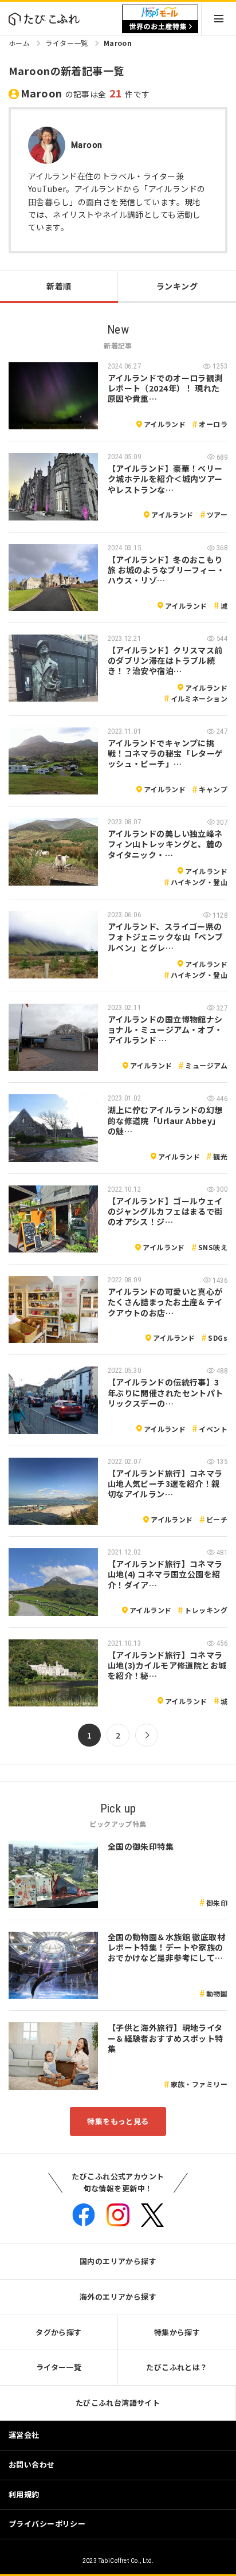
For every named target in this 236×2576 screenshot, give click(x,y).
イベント (213, 1429)
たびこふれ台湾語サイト (118, 2403)
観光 (220, 1156)
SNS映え (213, 1247)
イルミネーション (199, 698)
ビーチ (217, 1519)
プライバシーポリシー (47, 2524)
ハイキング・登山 (199, 882)
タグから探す (59, 2332)
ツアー (217, 514)
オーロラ (213, 424)
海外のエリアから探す (118, 2297)
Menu (219, 19)
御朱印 (217, 1903)
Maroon (118, 43)
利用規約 (24, 2494)
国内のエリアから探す (118, 2261)
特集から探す (177, 2332)
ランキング (177, 286)
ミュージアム (206, 1065)
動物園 (217, 1993)
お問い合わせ (32, 2465)
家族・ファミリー (199, 2084)
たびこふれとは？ (177, 2367)
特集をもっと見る (118, 2121)
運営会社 (24, 2435)
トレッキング (206, 1610)
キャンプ (213, 789)
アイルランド (165, 424)
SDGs (218, 1338)
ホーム (19, 43)
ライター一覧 (67, 43)
